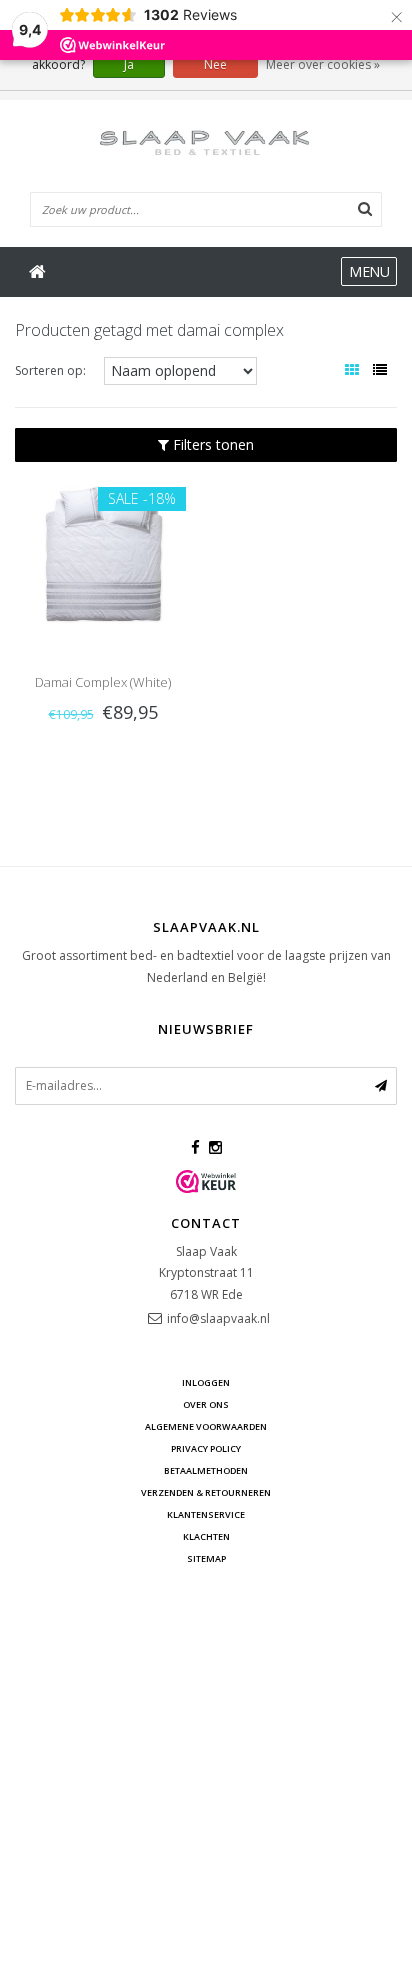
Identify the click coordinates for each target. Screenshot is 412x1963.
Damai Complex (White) (103, 682)
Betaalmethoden (206, 1470)
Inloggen (206, 1382)
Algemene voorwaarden (206, 1426)
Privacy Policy (206, 1448)
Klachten (206, 1536)
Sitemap (206, 1558)
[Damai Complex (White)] (103, 554)
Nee (215, 64)
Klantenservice (206, 1514)
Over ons (206, 1404)
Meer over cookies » (323, 64)
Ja (129, 64)
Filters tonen (211, 444)
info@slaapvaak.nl (218, 1318)
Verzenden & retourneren (206, 1492)
